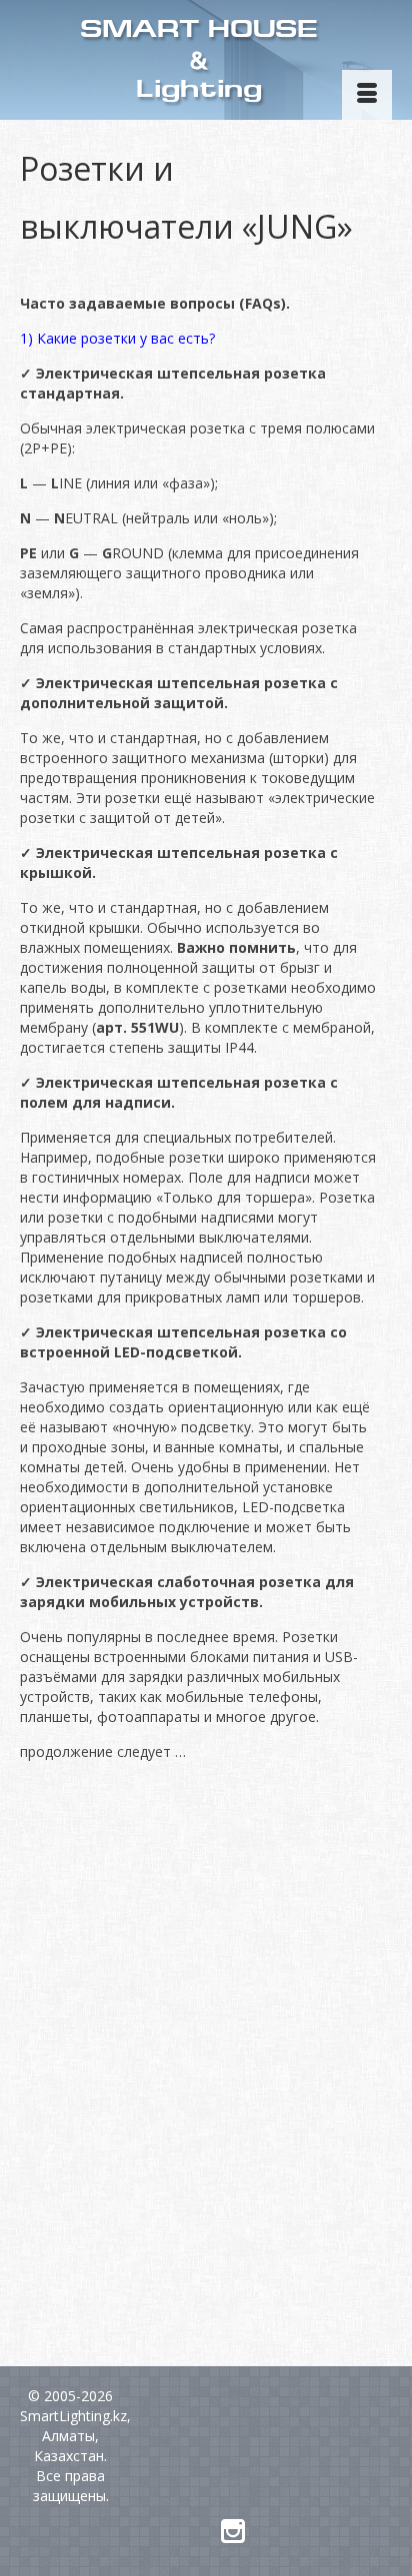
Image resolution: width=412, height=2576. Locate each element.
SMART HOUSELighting (199, 61)
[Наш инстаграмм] (233, 2532)
